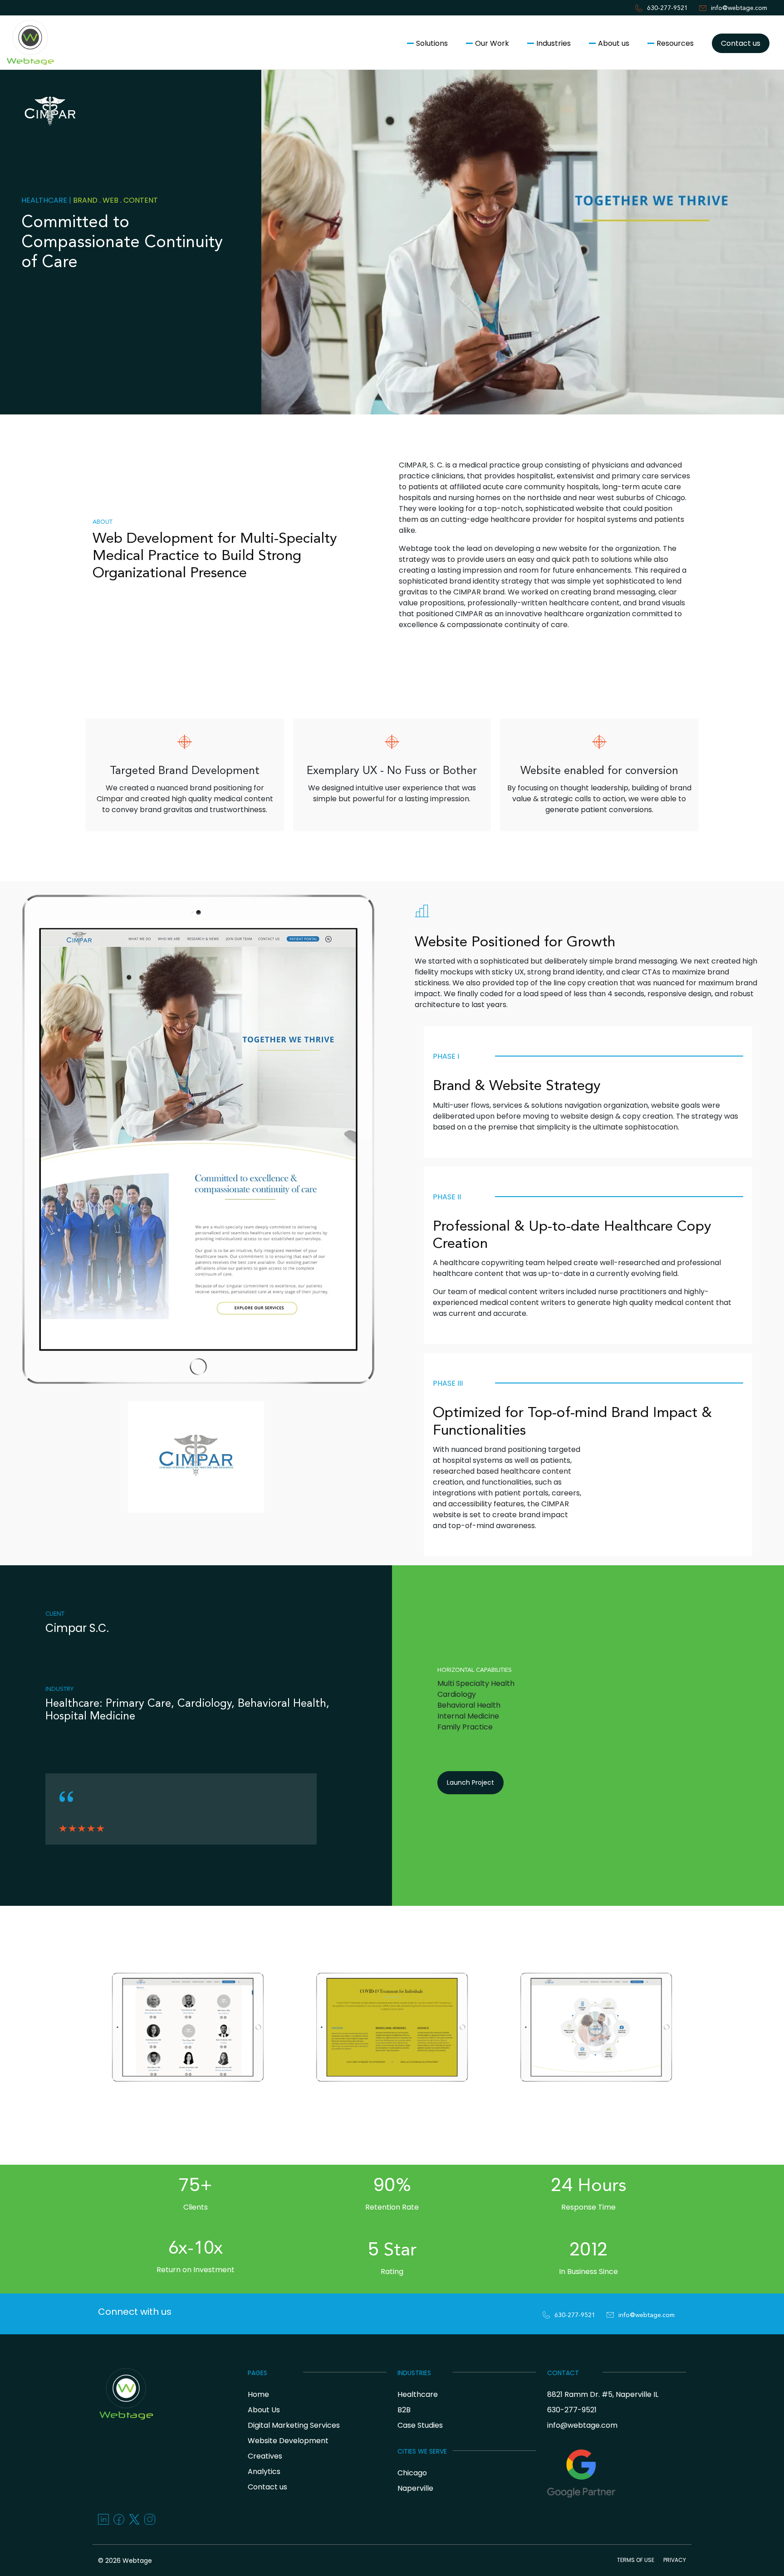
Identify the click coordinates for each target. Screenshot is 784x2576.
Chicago (412, 2473)
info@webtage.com (739, 8)
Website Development (288, 2441)
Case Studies (420, 2425)
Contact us (741, 43)
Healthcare (418, 2394)
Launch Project (470, 1782)
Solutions (432, 43)
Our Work (492, 43)
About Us (264, 2410)
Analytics (264, 2471)
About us (614, 43)
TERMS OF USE (636, 2560)
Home (258, 2394)
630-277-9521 (667, 8)
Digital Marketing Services (294, 2425)
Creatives (265, 2456)
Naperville (415, 2488)
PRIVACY (675, 2560)
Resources (675, 43)
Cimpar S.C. (77, 1628)
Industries (554, 43)
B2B (404, 2410)
